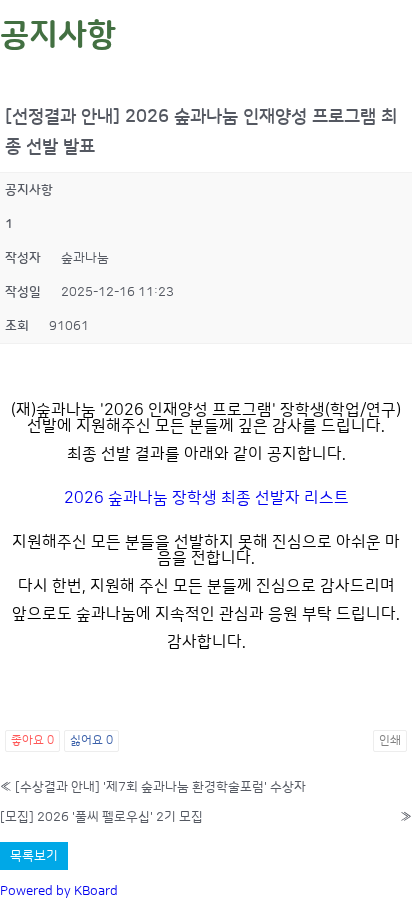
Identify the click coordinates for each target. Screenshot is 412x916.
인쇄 (390, 740)
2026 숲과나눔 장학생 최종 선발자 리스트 (206, 498)
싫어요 (91, 740)
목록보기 (34, 856)
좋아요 (32, 740)
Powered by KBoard (59, 891)
